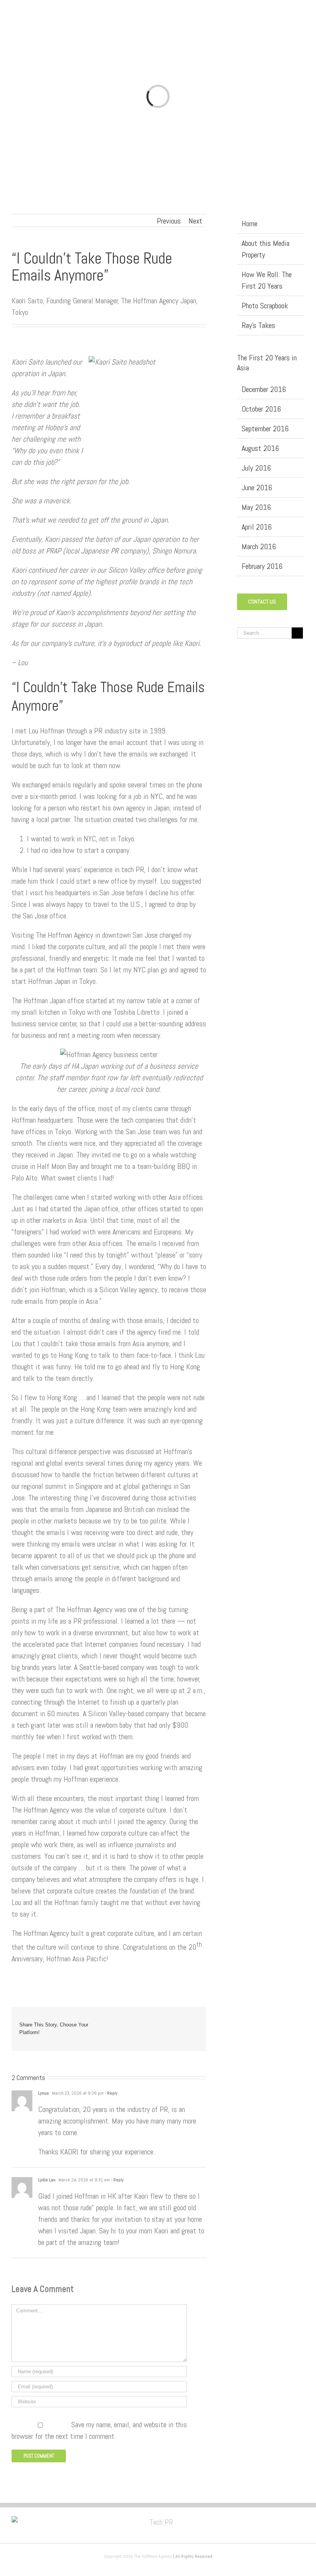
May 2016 (256, 507)
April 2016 (257, 527)
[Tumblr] (147, 2021)
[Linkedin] (171, 2021)
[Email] (196, 2033)
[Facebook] (110, 2021)
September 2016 (265, 429)
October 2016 (261, 409)
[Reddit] (184, 2021)
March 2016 (259, 546)
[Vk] (196, 2021)
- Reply (111, 2093)
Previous (169, 221)
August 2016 (260, 448)
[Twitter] (122, 2021)
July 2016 (256, 468)
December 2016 (264, 389)
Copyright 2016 (119, 2556)
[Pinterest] (134, 2021)
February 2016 (262, 566)
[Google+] (159, 2021)
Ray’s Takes (258, 325)
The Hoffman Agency (153, 2556)
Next (195, 221)
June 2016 (257, 488)
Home (250, 224)
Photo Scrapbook (265, 306)
